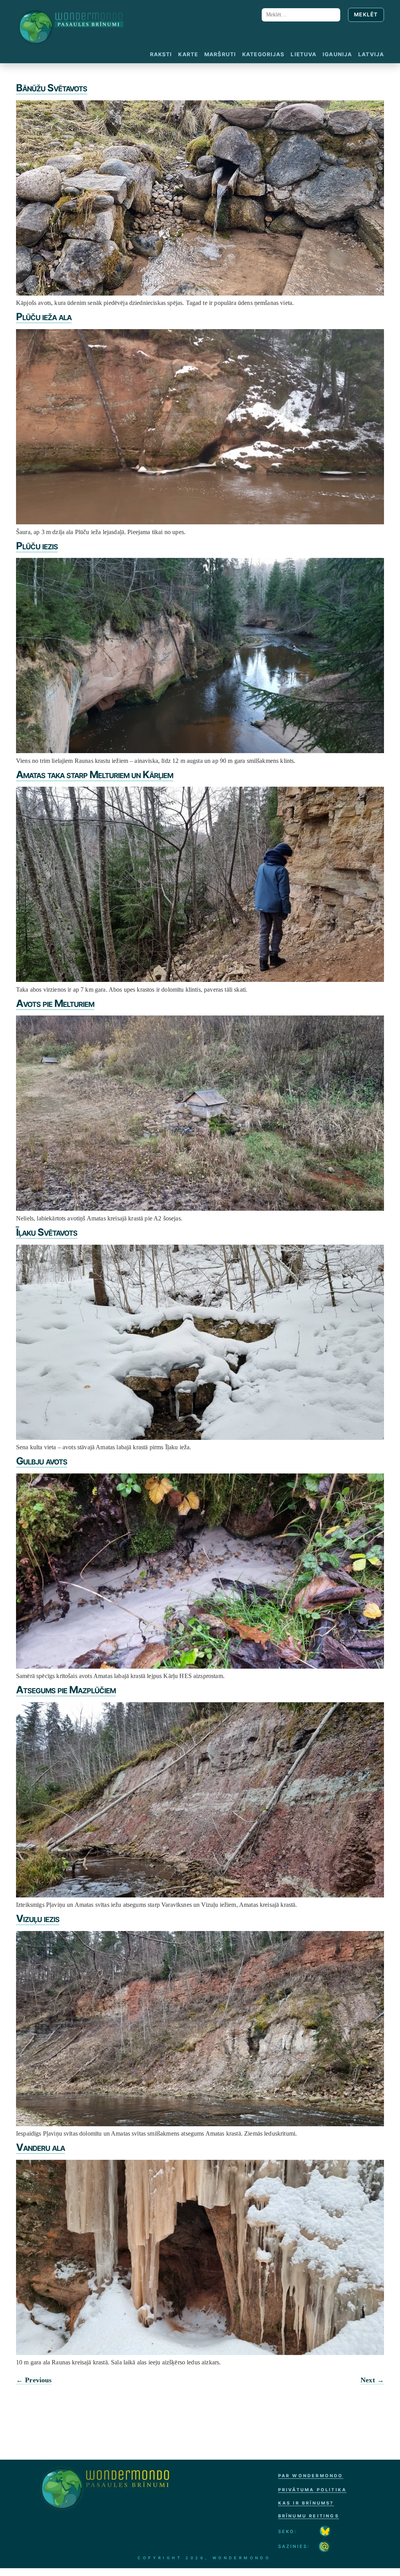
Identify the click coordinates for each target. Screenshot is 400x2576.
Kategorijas (263, 54)
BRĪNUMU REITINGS (309, 2516)
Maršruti (220, 54)
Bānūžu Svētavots (52, 88)
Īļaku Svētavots (47, 1232)
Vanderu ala (40, 2147)
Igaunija (337, 54)
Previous (34, 2380)
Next (372, 2380)
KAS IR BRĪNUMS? (306, 2503)
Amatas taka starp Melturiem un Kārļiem (95, 774)
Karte (188, 54)
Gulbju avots (42, 1461)
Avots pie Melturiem (55, 1003)
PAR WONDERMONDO (311, 2476)
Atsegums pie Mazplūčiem (66, 1690)
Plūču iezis (37, 546)
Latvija (371, 54)
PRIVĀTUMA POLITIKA (312, 2490)
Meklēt (366, 14)
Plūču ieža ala (44, 316)
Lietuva (304, 54)
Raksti (161, 54)
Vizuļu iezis (38, 1918)
